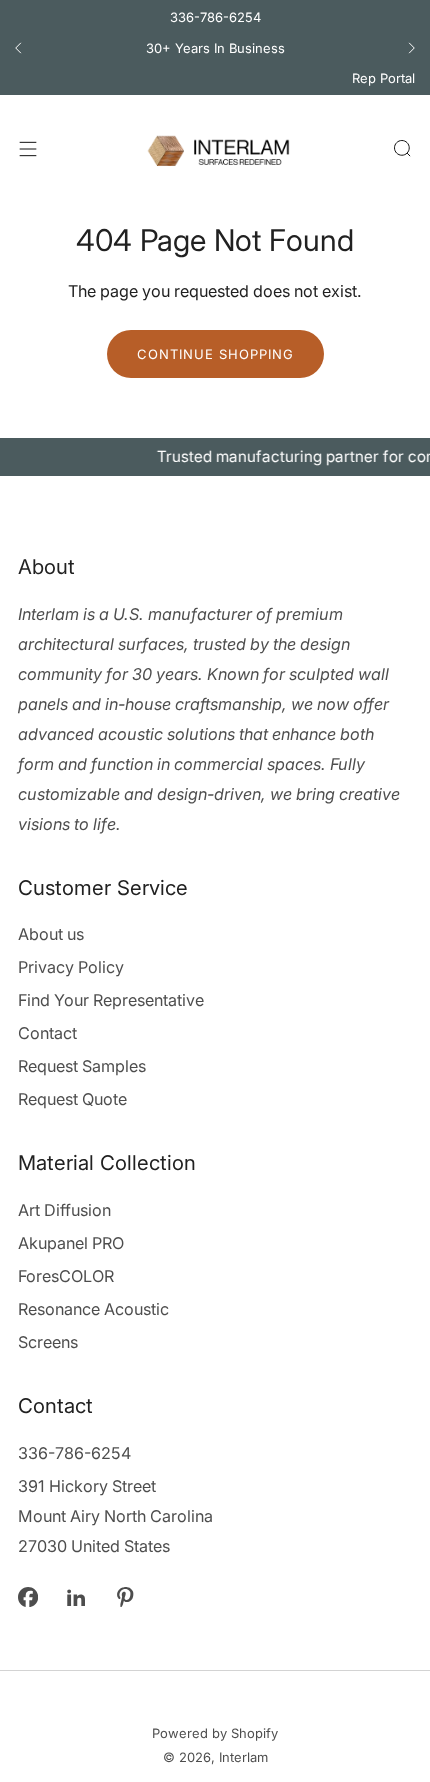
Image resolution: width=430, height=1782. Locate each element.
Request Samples (82, 1066)
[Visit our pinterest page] (125, 1597)
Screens (48, 1342)
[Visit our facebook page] (27, 1597)
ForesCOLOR (66, 1276)
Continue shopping (215, 354)
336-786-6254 (215, 17)
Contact (47, 1033)
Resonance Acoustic (93, 1309)
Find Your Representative (111, 1000)
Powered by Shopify (215, 1733)
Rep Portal (383, 78)
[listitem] (215, 48)
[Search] (402, 148)
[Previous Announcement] (18, 48)
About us (51, 934)
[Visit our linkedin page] (76, 1597)
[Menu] (28, 149)
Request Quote (72, 1099)
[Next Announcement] (412, 48)
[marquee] (215, 457)
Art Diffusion (64, 1210)
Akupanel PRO (71, 1243)
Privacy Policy (71, 967)
